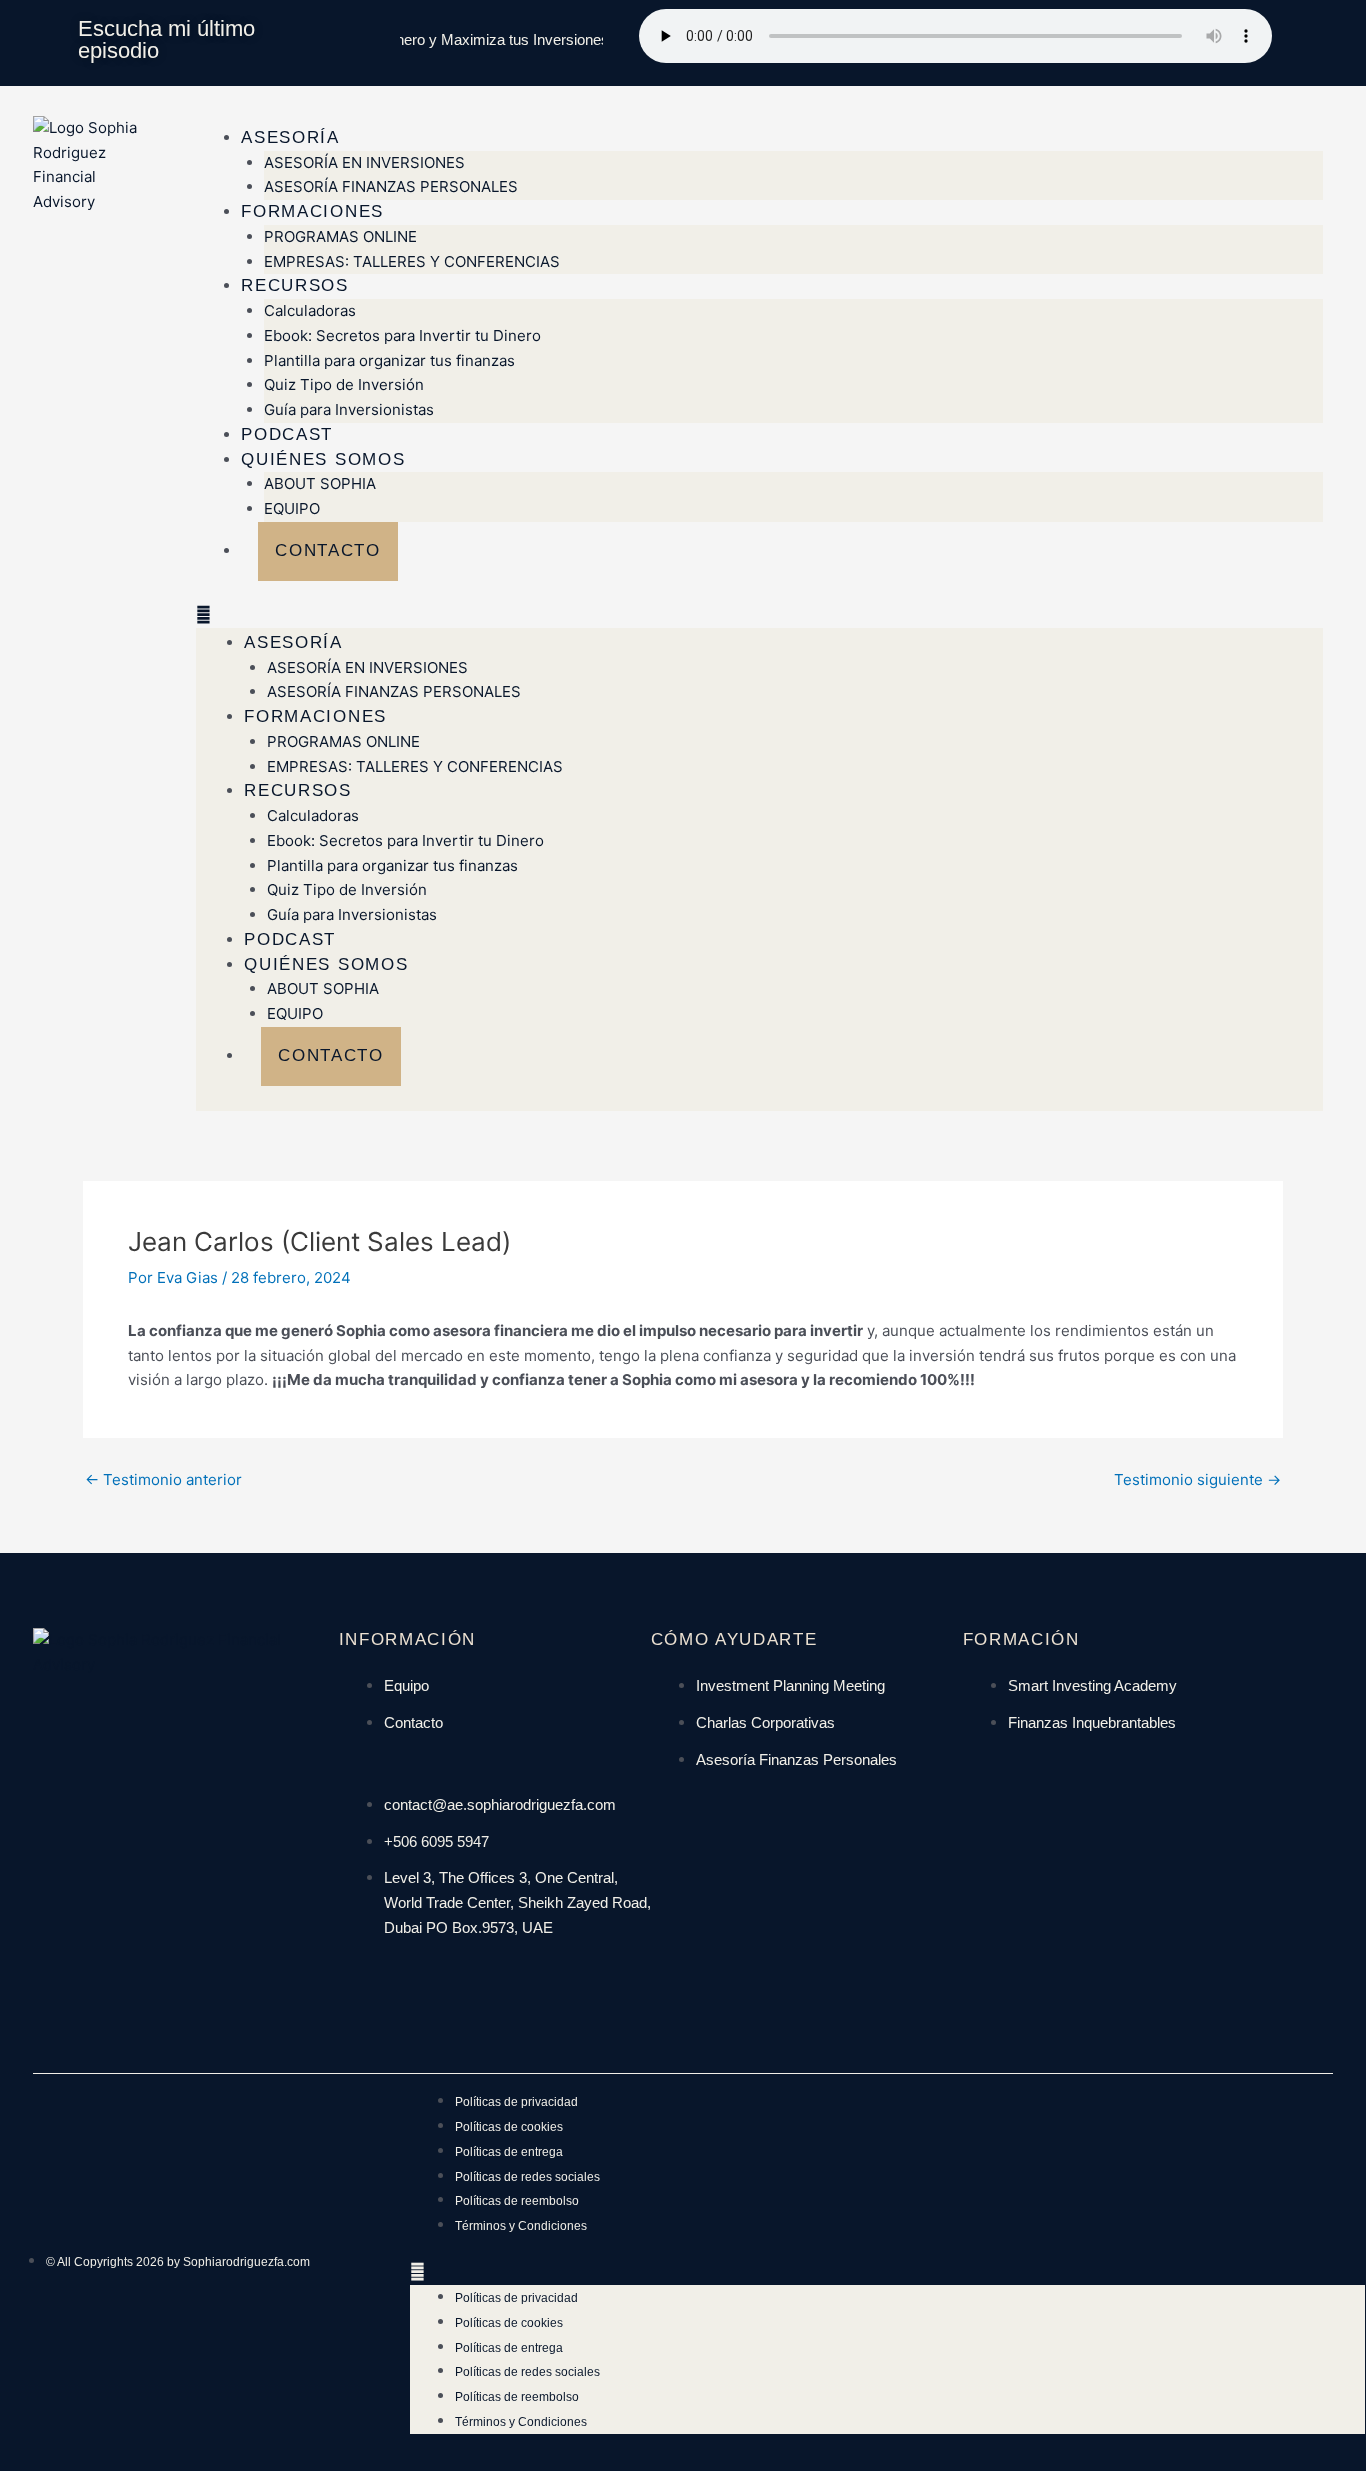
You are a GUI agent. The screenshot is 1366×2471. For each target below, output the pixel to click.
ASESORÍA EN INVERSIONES (364, 162)
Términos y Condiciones (521, 2226)
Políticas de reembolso (517, 2201)
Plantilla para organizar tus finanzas (389, 360)
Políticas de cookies (509, 2127)
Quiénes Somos (323, 459)
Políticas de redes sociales (527, 2177)
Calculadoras (310, 310)
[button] (759, 615)
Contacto (328, 550)
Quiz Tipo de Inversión (344, 384)
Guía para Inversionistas (349, 409)
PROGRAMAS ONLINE (340, 236)
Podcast (287, 434)
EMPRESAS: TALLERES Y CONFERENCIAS (412, 261)
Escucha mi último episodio (166, 39)
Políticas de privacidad (516, 2102)
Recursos (295, 285)
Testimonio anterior (163, 1479)
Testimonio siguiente (1197, 1479)
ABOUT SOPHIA (320, 483)
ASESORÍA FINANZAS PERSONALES (391, 186)
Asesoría (290, 137)
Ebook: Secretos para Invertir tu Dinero (402, 335)
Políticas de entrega (509, 2152)
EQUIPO (292, 508)
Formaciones (312, 211)
